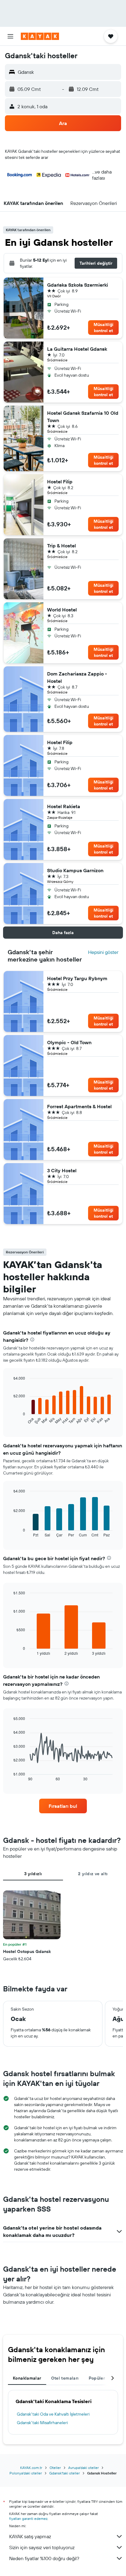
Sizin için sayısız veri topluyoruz (42, 2547)
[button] (10, 36)
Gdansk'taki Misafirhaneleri (42, 2423)
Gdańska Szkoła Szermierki (78, 285)
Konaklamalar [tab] (27, 2378)
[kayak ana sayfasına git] (40, 36)
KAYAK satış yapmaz (30, 2536)
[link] (63, 1806)
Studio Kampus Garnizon (75, 870)
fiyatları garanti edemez (28, 2519)
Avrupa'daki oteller (83, 2468)
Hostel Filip (60, 482)
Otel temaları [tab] (65, 2378)
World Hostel (62, 610)
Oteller (55, 2468)
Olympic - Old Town (69, 1042)
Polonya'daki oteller (26, 2473)
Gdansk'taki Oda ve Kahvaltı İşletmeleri (53, 2414)
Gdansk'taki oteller (65, 2473)
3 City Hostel (62, 1170)
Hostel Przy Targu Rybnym (77, 978)
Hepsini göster (103, 952)
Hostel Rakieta (64, 806)
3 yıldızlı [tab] (33, 1874)
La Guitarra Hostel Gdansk (77, 349)
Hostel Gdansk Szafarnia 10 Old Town (83, 417)
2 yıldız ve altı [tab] (93, 1874)
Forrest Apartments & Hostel (79, 1106)
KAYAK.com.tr (31, 2468)
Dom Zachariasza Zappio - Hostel (77, 677)
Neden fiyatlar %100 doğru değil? (44, 2558)
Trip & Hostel (61, 546)
